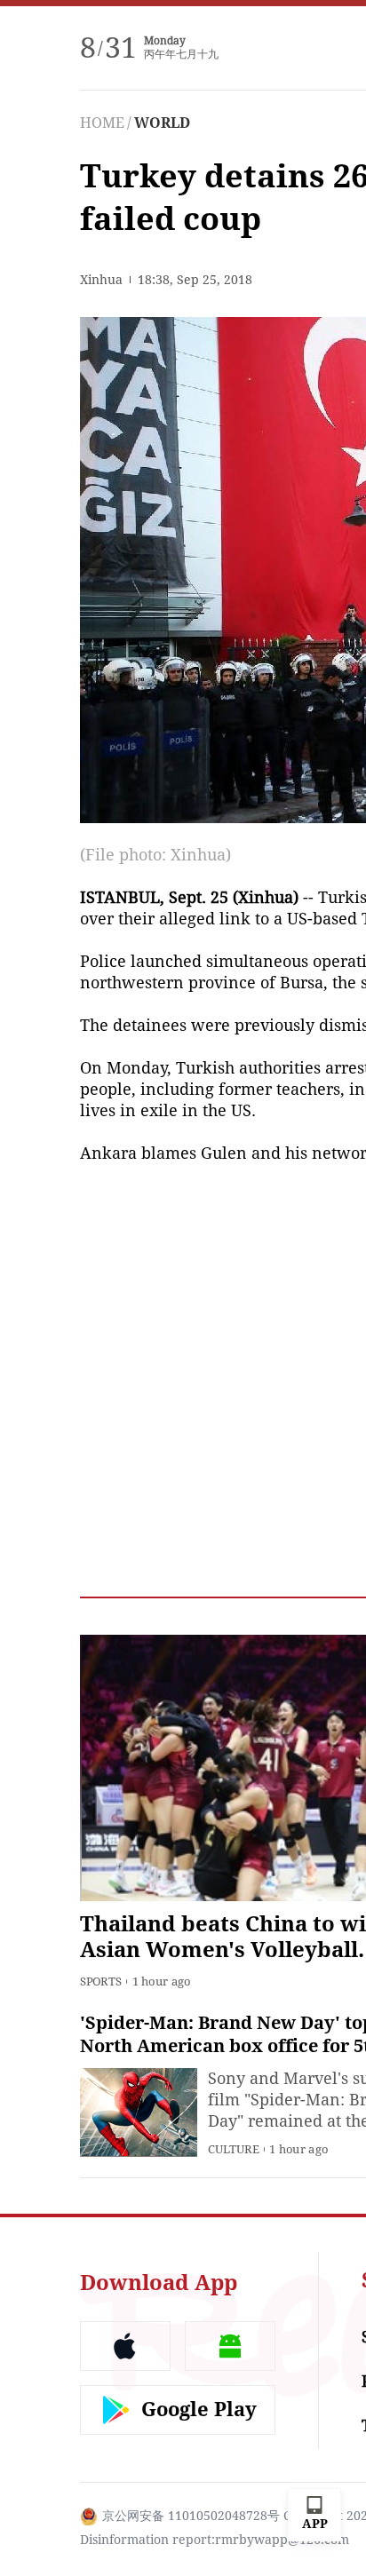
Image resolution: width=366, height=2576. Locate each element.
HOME (102, 123)
